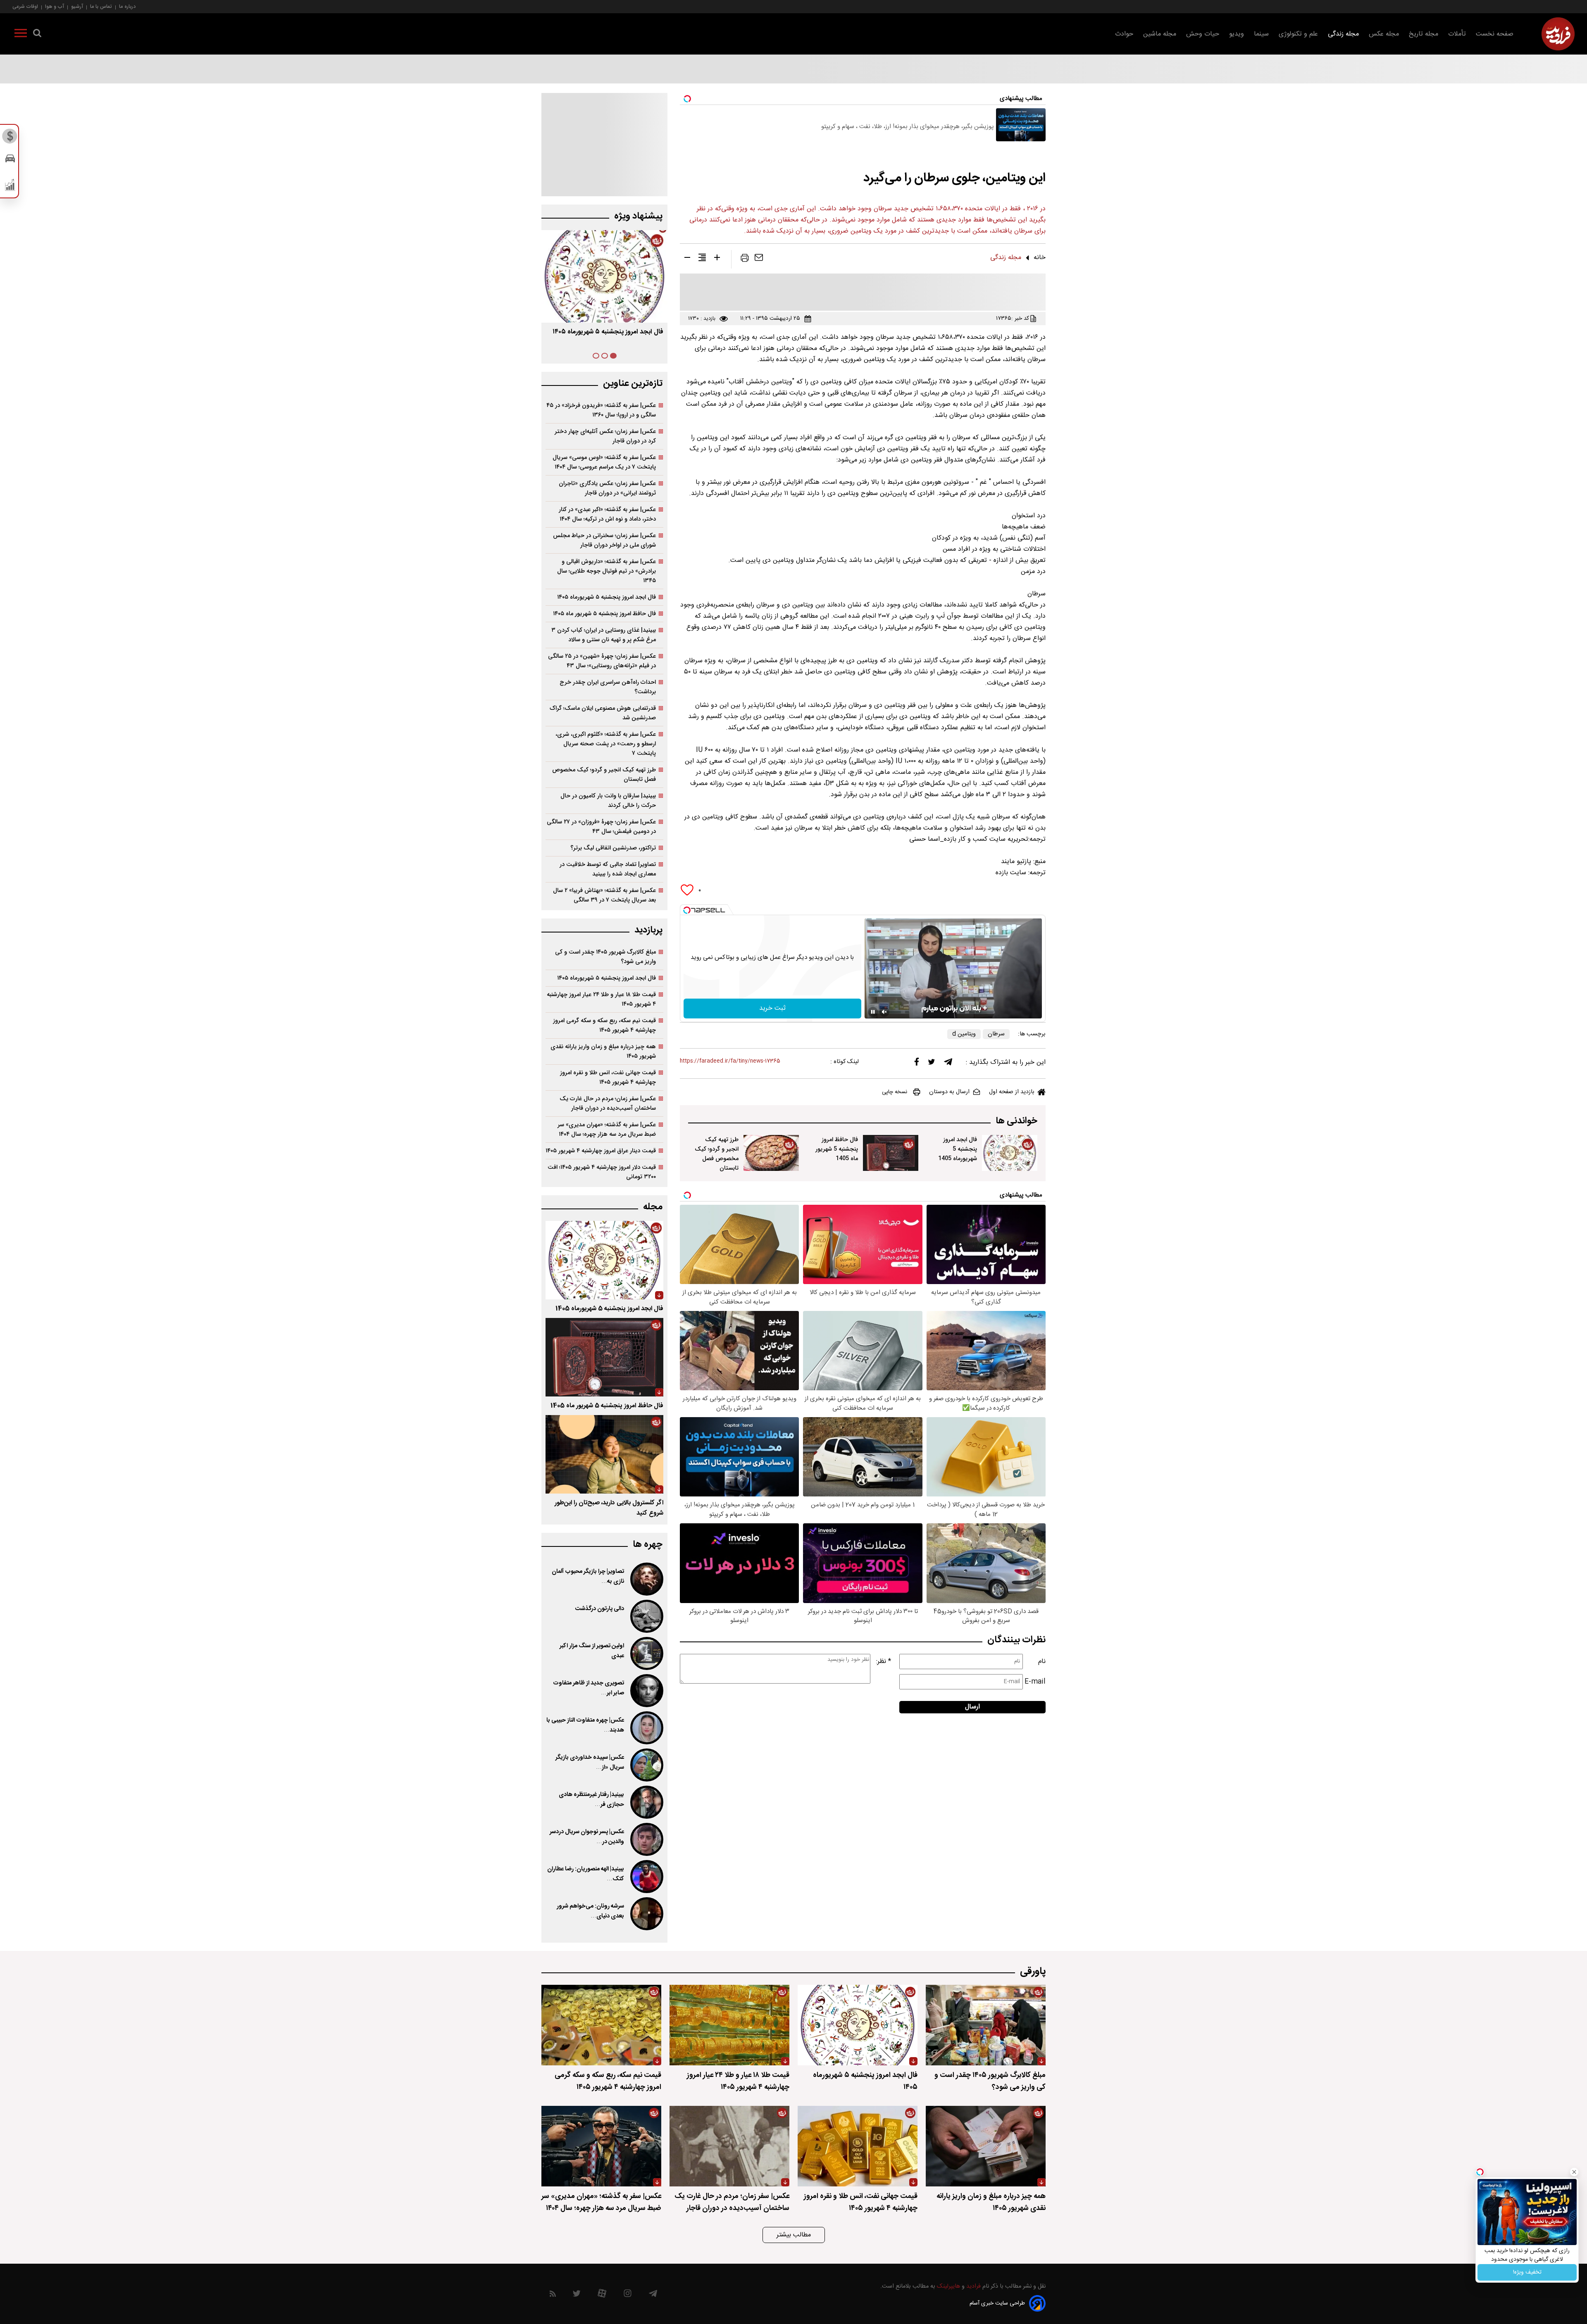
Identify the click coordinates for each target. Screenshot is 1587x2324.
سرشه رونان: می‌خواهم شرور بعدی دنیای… (590, 1911)
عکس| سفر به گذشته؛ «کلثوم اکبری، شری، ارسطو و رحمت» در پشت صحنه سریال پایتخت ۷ (606, 744)
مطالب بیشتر (794, 2235)
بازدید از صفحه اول (1012, 1092)
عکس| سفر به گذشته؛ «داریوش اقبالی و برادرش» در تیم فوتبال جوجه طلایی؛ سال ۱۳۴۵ (606, 571)
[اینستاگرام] (628, 2295)
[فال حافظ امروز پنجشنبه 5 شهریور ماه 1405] (891, 1153)
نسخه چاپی (895, 1092)
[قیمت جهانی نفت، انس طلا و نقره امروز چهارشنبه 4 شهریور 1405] (858, 2146)
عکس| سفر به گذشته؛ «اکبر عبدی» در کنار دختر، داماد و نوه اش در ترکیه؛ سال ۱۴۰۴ (607, 514)
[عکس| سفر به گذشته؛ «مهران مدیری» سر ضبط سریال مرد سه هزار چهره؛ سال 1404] (601, 2146)
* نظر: (884, 1662)
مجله (653, 1207)
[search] (37, 35)
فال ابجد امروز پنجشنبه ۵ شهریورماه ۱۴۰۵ (606, 597)
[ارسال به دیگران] (759, 259)
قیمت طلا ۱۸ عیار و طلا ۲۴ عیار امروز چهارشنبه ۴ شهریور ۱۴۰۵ (601, 999)
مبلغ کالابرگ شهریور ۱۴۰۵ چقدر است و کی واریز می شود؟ (605, 957)
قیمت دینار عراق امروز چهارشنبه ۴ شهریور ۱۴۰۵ (601, 1151)
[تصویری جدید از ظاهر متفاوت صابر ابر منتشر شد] (646, 1691)
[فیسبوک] (917, 1064)
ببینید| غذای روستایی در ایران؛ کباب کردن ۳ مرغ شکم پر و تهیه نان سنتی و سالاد (604, 635)
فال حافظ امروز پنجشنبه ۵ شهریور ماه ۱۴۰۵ (604, 614)
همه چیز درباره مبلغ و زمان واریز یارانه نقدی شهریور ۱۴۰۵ (603, 1051)
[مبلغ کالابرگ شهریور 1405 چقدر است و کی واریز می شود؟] (986, 2025)
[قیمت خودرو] (10, 161)
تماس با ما (101, 6)
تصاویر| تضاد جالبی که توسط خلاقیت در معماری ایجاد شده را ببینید (608, 869)
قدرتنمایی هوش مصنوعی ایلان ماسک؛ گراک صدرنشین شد (603, 713)
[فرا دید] (1558, 34)
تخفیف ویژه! (1527, 2272)
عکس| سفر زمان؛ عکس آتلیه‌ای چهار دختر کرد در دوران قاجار (605, 436)
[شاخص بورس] (10, 187)
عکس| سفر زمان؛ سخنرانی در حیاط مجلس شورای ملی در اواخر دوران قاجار (604, 540)
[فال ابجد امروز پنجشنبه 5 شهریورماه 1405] (1010, 1153)
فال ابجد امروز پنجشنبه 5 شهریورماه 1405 (958, 1149)
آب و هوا (55, 6)
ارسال (972, 1707)
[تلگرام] (948, 1064)
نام (1042, 1662)
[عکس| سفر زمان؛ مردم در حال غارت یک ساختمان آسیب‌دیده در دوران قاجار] (729, 2146)
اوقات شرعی (25, 6)
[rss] (553, 2295)
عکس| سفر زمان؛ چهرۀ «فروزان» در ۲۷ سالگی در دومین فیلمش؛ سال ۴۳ (601, 827)
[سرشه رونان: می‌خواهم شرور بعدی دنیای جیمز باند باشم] (646, 1914)
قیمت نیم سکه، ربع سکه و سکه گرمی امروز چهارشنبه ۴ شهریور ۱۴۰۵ (604, 1025)
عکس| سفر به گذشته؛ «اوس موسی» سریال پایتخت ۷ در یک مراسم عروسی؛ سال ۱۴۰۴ (604, 462)
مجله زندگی (1343, 34)
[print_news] (745, 259)
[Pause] (873, 1012)
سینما (1261, 34)
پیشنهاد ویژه (638, 216)
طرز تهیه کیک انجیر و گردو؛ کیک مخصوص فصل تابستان (717, 1154)
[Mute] (884, 1012)
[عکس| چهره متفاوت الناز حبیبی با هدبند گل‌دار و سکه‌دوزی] (646, 1728)
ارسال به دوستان (949, 1092)
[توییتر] (932, 1064)
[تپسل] (687, 910)
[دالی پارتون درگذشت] (646, 1616)
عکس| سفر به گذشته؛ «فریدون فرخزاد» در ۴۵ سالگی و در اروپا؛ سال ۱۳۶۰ (601, 410)
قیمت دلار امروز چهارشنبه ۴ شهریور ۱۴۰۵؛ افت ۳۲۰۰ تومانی (602, 1172)
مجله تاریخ (1424, 34)
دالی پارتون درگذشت (600, 1609)
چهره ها (648, 1545)
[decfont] (687, 259)
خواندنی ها (1016, 1121)
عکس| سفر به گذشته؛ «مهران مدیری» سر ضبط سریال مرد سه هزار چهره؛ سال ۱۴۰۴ (607, 1130)
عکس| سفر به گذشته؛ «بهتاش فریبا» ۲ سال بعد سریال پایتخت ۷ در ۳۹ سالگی (604, 895)
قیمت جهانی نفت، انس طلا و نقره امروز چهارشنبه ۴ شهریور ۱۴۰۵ (608, 1078)
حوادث (1124, 34)
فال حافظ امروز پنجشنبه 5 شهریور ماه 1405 (837, 1149)
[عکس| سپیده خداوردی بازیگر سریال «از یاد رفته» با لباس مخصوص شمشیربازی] (646, 1765)
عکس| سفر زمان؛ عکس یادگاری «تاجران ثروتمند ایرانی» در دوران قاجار (607, 488)
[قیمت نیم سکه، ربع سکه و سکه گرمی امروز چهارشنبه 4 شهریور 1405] (601, 2025)
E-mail (1035, 1682)
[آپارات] (602, 2295)
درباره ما (127, 6)
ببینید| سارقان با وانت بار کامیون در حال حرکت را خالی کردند (608, 801)
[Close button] (1574, 2172)
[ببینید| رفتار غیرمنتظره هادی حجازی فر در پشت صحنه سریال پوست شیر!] (646, 1802)
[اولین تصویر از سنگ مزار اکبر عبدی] (646, 1653)
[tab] (613, 356)
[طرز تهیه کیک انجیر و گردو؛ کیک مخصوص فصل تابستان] (771, 1153)
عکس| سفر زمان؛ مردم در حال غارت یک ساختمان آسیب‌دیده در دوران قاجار (608, 1104)
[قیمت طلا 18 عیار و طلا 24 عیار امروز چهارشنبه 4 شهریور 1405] (729, 2025)
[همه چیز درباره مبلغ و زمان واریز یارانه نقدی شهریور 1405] (986, 2146)
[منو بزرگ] (21, 35)
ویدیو (1237, 34)
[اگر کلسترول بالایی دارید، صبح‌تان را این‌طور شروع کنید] (604, 1454)
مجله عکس (1384, 34)
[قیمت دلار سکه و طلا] (10, 138)
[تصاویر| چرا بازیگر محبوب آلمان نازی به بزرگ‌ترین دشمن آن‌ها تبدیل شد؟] (646, 1579)
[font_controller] (717, 259)
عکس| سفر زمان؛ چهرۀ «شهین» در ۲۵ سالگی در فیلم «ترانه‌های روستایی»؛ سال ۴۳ (602, 661)
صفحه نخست (1495, 34)
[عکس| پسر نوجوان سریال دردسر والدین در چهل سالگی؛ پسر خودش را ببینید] (646, 1839)
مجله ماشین (1160, 34)
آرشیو (77, 6)
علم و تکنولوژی (1298, 34)
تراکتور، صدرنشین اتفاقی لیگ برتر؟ (613, 848)
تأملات (1457, 34)
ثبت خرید (772, 1008)
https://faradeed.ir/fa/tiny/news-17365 (730, 1061)
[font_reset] (702, 259)
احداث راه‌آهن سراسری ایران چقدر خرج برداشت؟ (608, 687)
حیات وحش (1203, 34)
